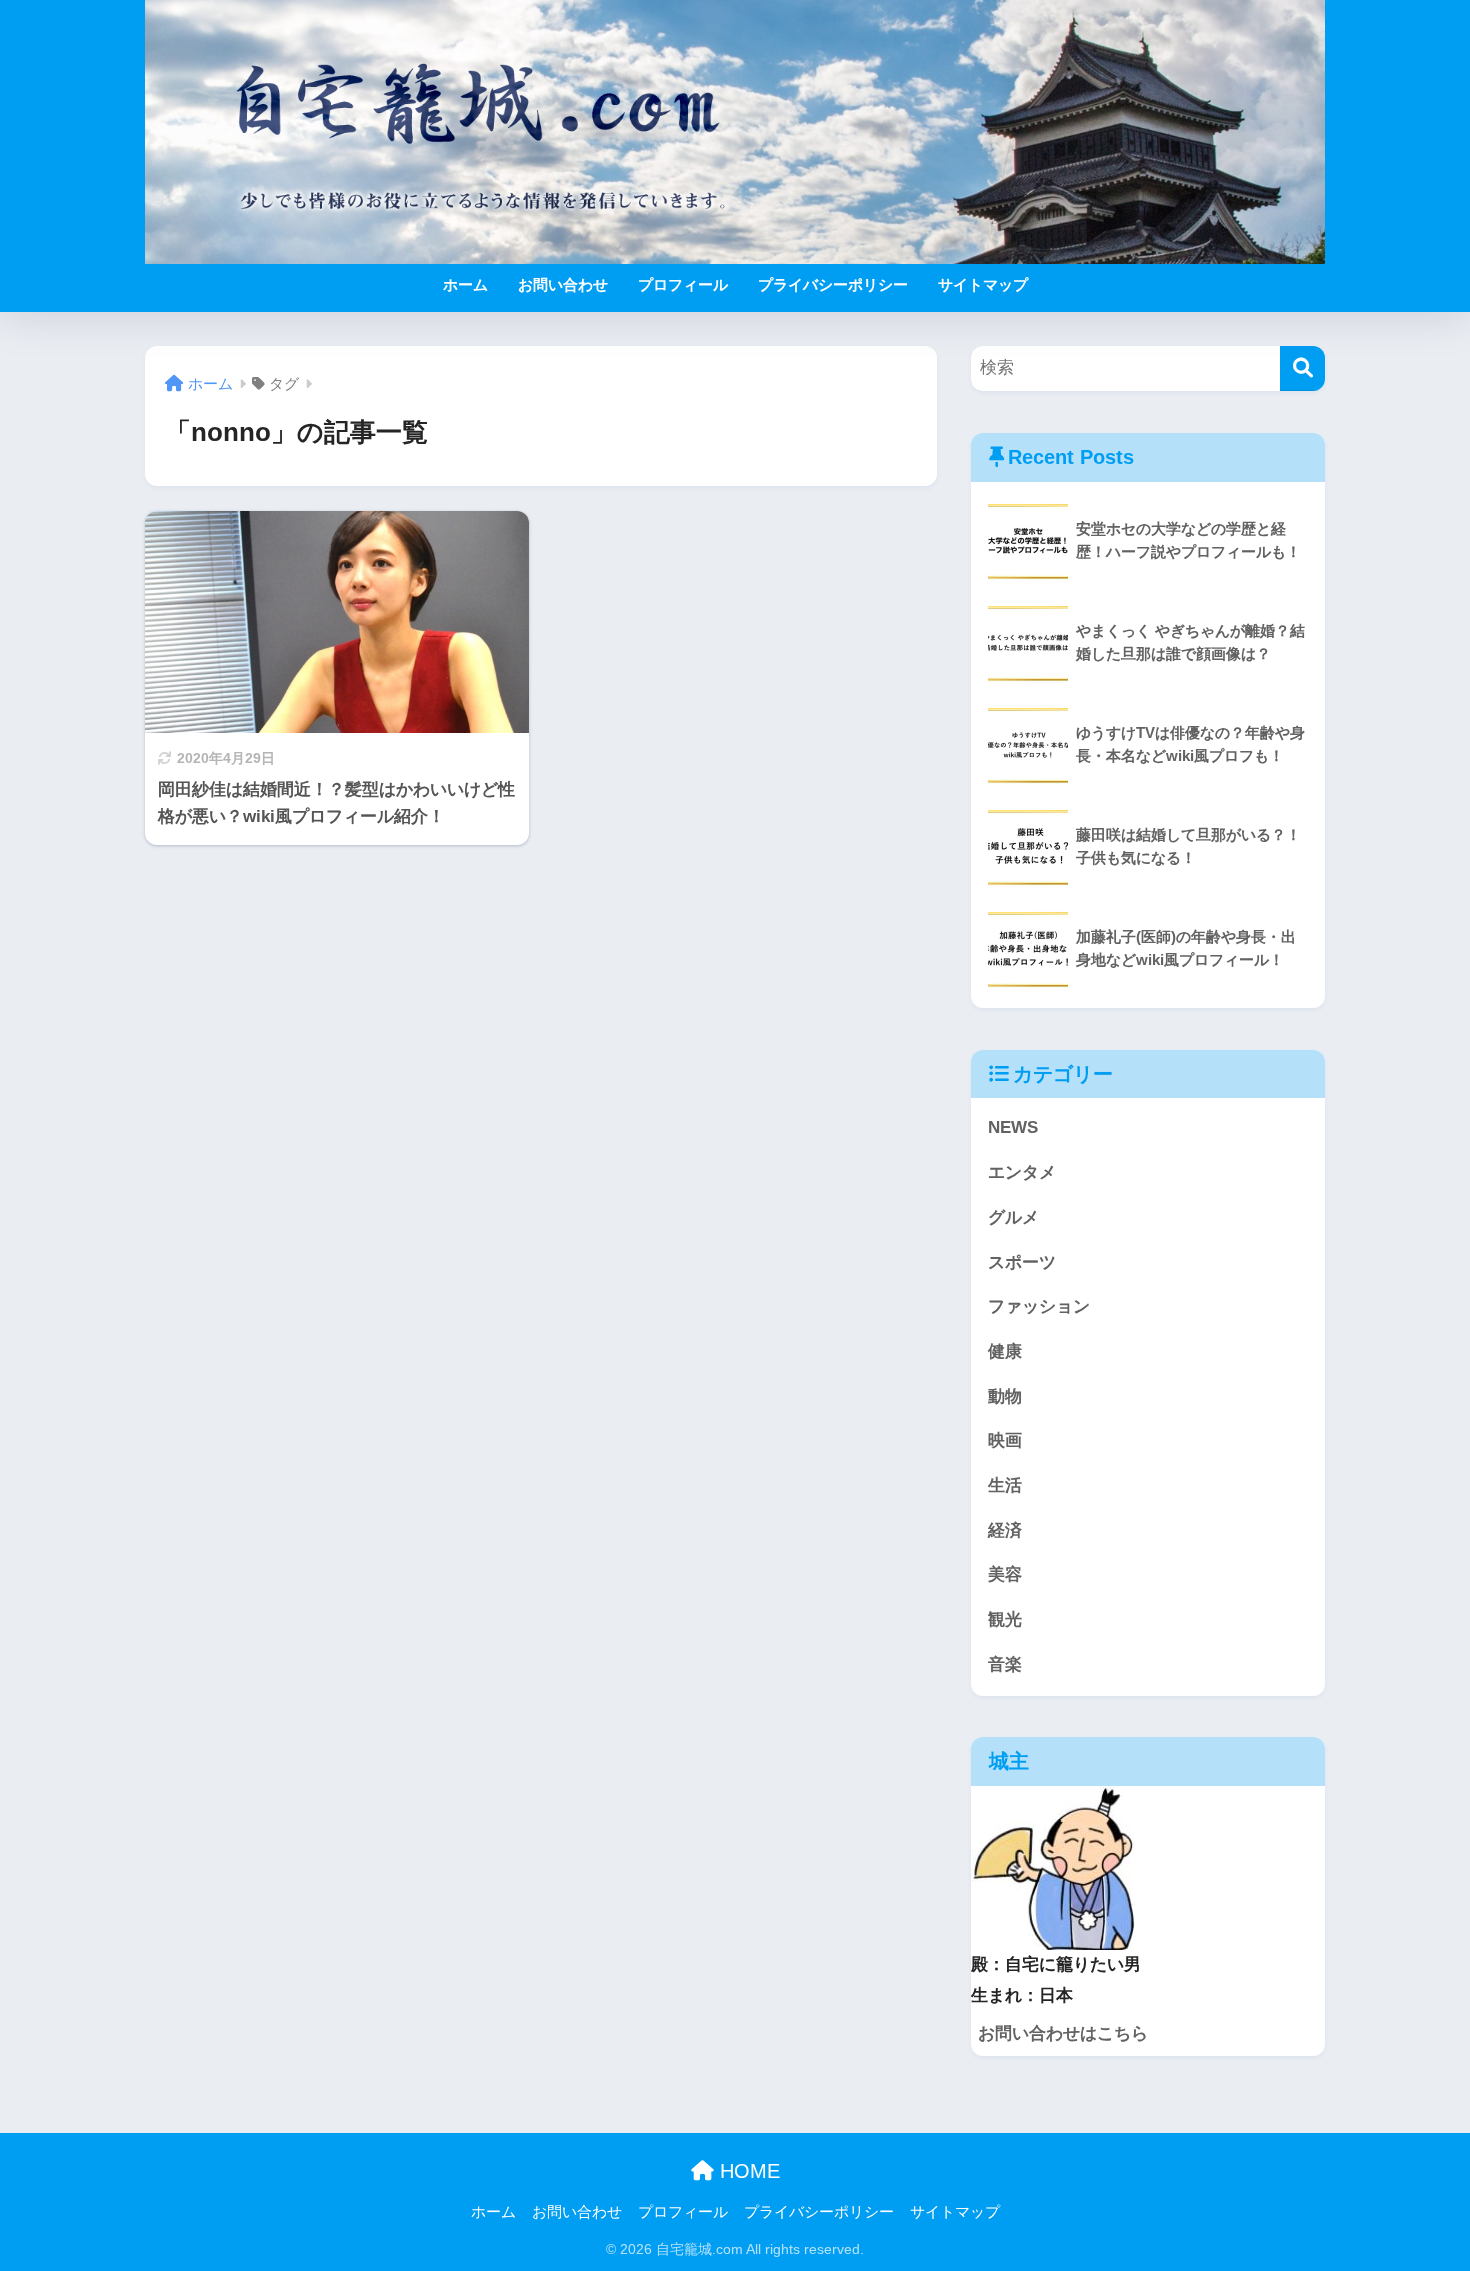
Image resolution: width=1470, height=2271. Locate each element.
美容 (1005, 1574)
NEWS (1013, 1127)
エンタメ (1022, 1172)
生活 (1005, 1485)
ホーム (465, 284)
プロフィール (683, 284)
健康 (1005, 1351)
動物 (1005, 1396)
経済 (1005, 1530)
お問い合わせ (563, 284)
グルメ (1013, 1217)
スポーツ (1022, 1262)
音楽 (1005, 1664)
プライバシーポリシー (833, 284)
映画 (1005, 1440)
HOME (747, 2171)
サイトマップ (983, 284)
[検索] (1302, 368)
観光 (1005, 1619)
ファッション (1039, 1306)
